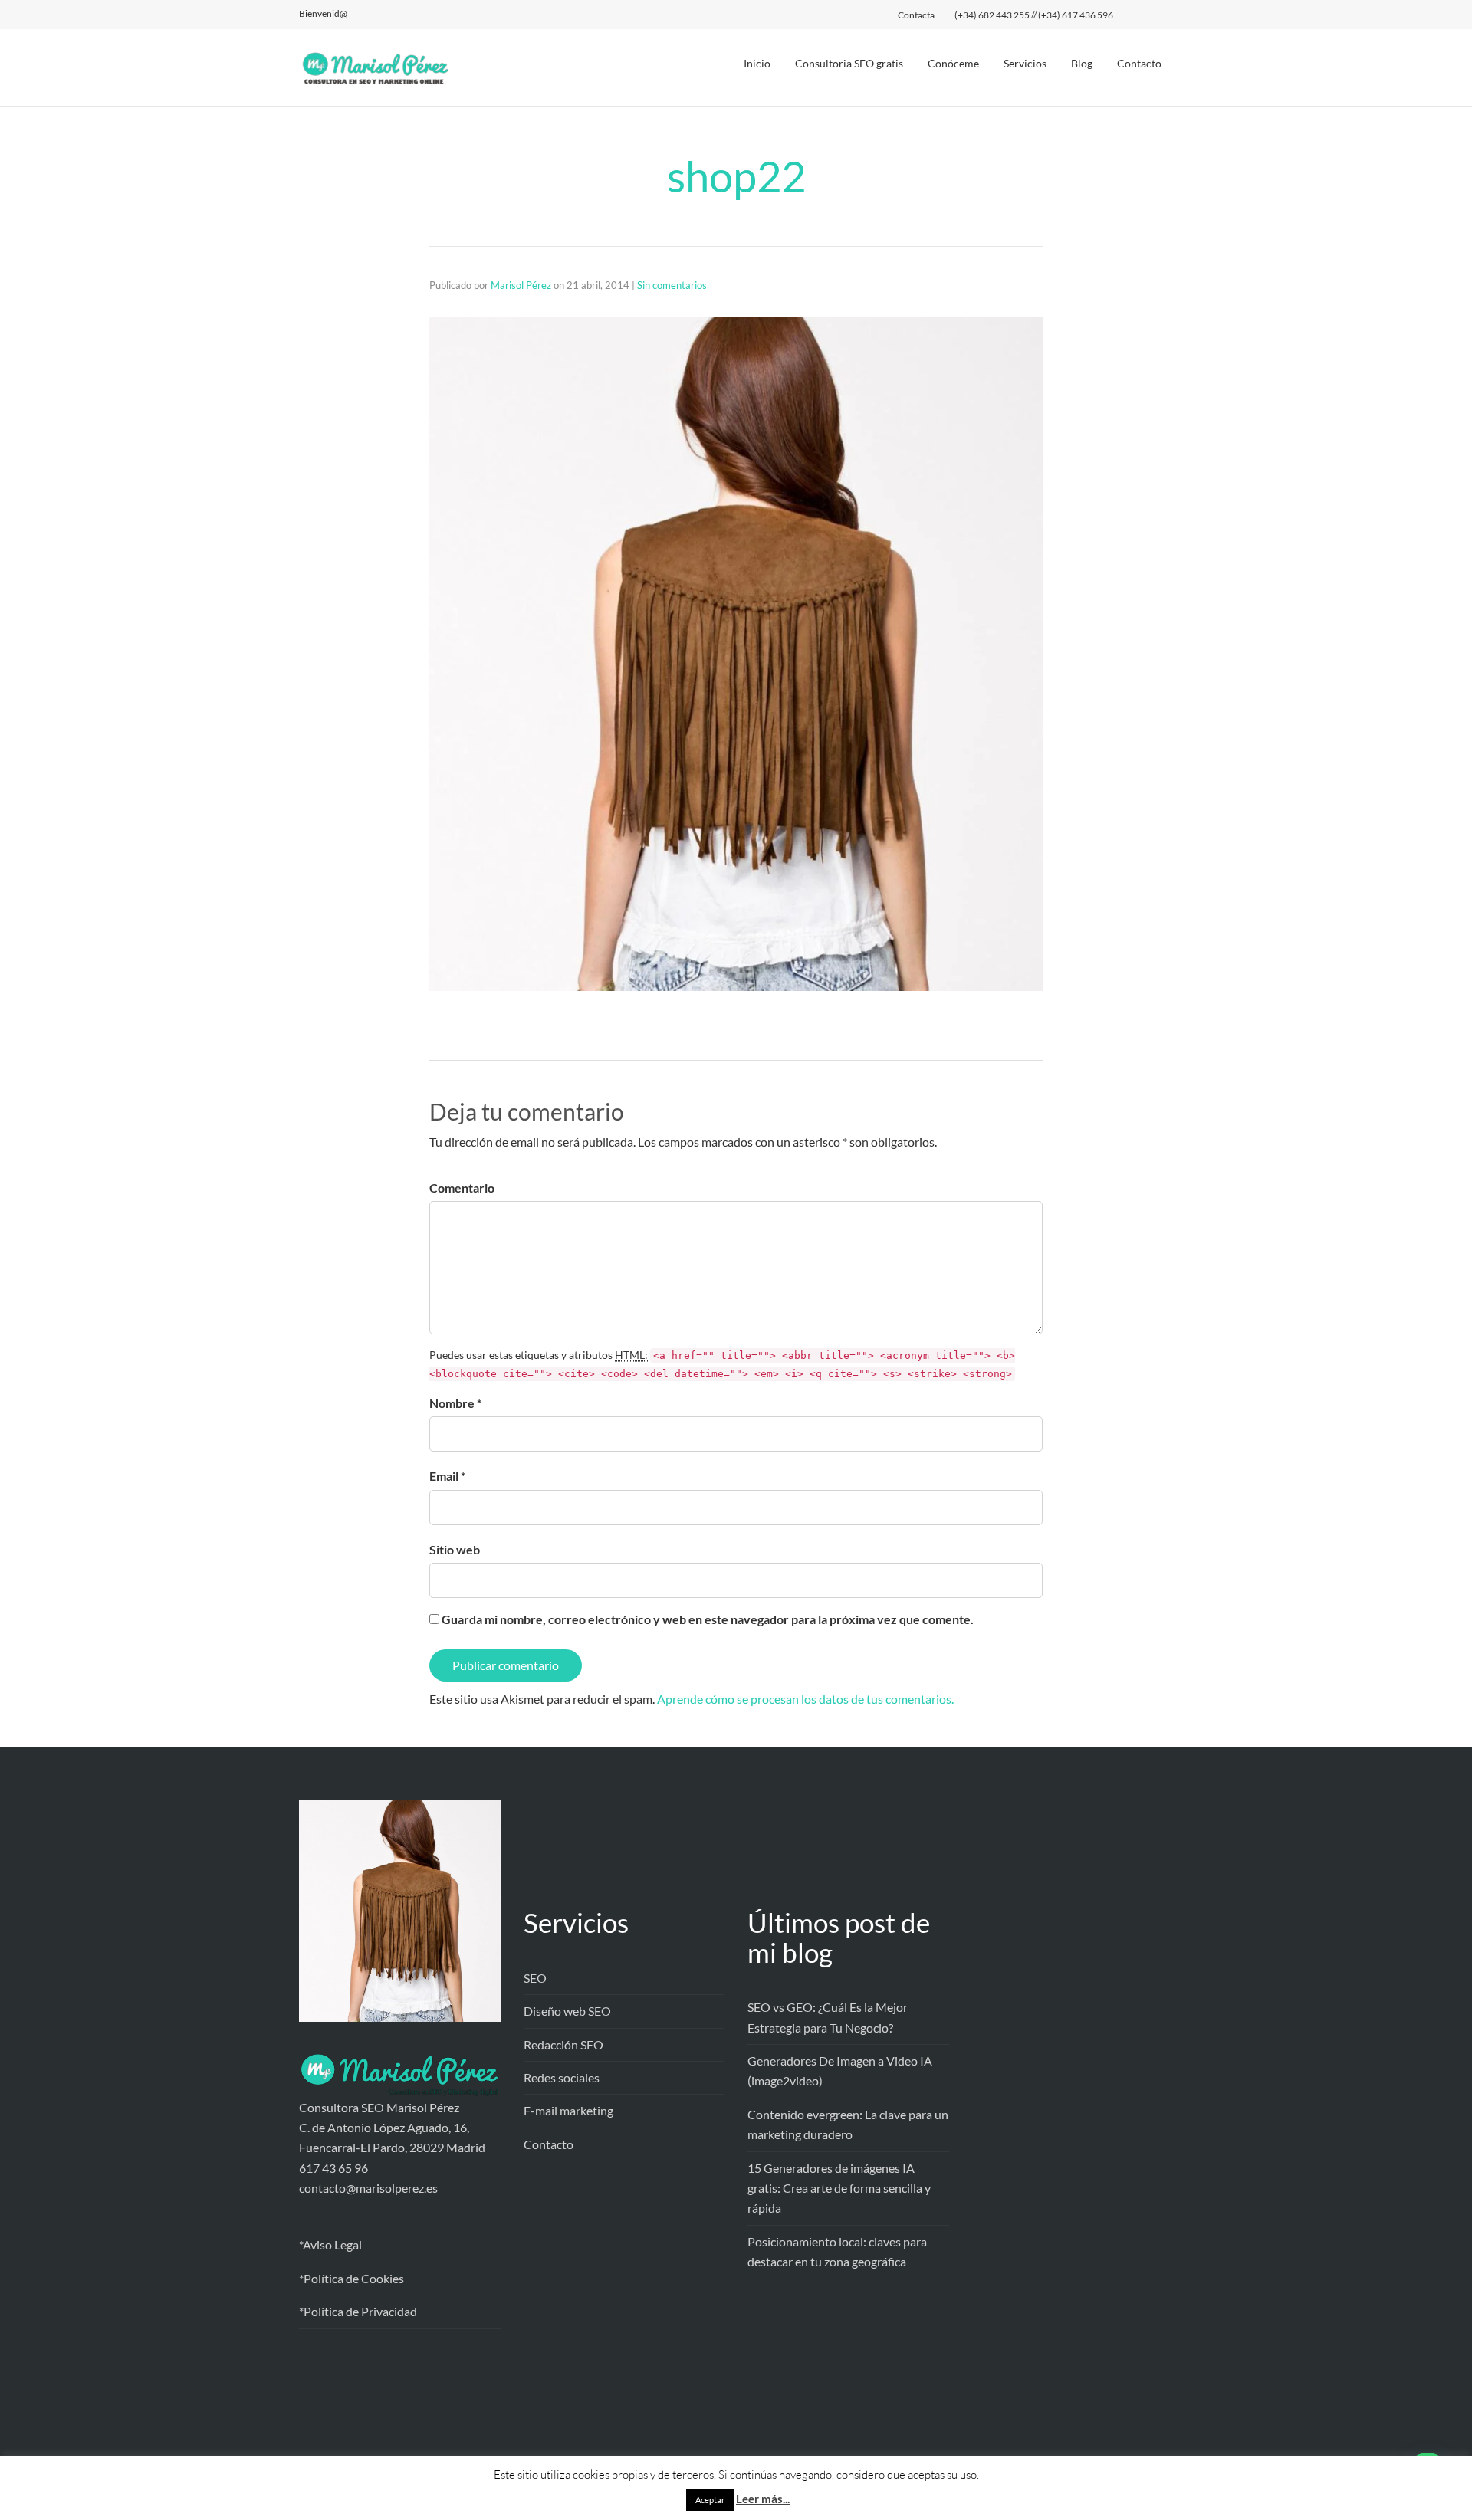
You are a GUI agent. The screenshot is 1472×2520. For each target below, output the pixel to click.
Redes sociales (562, 2077)
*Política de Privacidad (358, 2311)
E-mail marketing (568, 2110)
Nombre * (455, 1403)
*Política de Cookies (352, 2278)
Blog (1082, 63)
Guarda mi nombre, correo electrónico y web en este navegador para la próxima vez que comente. (708, 1619)
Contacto (1139, 63)
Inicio (757, 63)
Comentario (462, 1188)
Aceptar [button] (710, 2500)
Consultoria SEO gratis (849, 63)
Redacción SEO (563, 2044)
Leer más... (763, 2499)
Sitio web (455, 1549)
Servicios (1025, 63)
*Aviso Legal (330, 2244)
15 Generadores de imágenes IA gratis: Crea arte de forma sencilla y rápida (839, 2188)
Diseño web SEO (567, 2011)
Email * (447, 1476)
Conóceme (953, 63)
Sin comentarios (672, 285)
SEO (535, 1978)
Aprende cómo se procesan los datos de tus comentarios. (805, 1699)
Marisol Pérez (521, 285)
